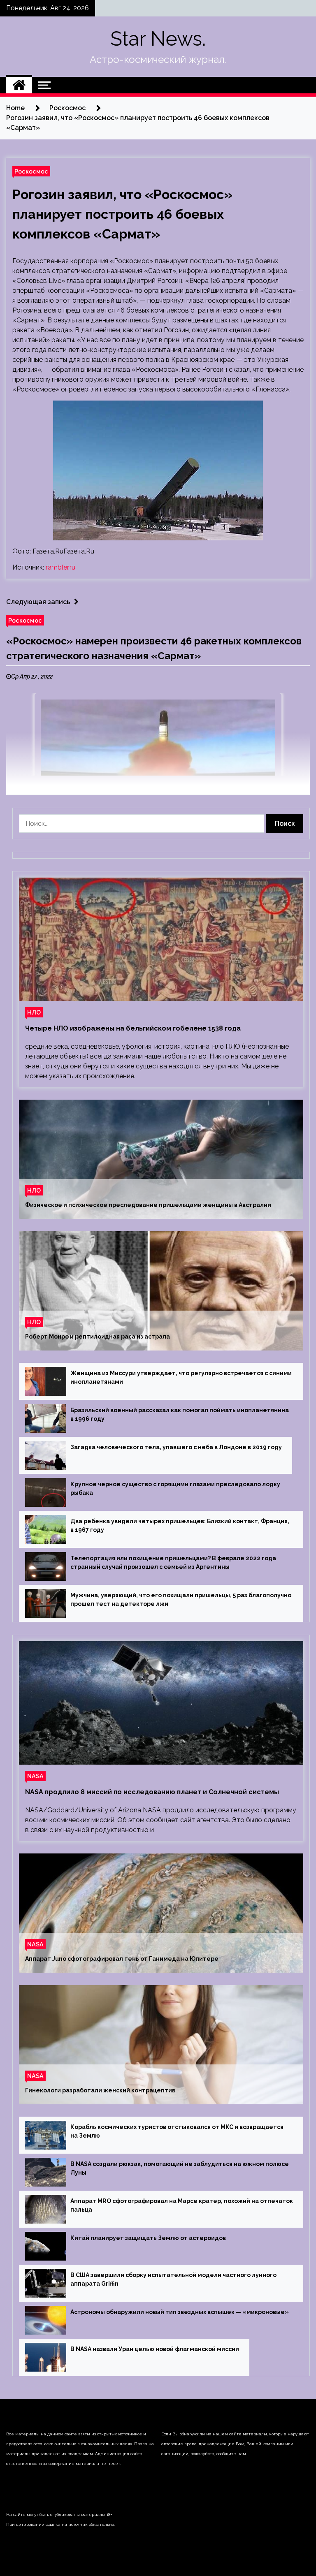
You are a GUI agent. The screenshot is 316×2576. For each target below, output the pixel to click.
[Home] (19, 85)
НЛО (34, 1012)
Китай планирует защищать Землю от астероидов (148, 2238)
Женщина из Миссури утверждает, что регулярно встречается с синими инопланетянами (181, 1377)
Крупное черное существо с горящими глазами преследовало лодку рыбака (175, 1488)
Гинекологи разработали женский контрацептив (100, 2090)
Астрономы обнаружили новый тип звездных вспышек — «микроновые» (180, 2312)
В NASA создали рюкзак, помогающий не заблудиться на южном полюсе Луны (180, 2168)
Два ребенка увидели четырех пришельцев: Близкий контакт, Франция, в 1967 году (180, 1525)
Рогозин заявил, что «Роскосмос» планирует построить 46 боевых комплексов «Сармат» (122, 214)
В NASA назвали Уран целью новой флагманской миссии (155, 2349)
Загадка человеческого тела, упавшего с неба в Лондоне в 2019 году (176, 1447)
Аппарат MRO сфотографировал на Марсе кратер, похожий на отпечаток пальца (182, 2205)
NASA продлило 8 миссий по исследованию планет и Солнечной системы (152, 1792)
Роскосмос (31, 171)
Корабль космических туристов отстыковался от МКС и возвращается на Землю (177, 2131)
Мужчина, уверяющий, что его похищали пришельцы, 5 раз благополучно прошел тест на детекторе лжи (181, 1600)
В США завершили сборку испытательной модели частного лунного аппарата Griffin (173, 2279)
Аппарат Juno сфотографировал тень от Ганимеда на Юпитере (122, 1959)
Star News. (158, 39)
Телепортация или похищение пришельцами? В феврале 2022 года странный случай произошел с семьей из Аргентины (173, 1563)
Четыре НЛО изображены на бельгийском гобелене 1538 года (133, 1028)
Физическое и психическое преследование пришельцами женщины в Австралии (148, 1205)
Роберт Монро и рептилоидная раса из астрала (98, 1337)
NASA (35, 1776)
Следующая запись (38, 602)
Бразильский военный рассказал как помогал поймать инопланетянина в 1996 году (180, 1414)
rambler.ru (60, 567)
